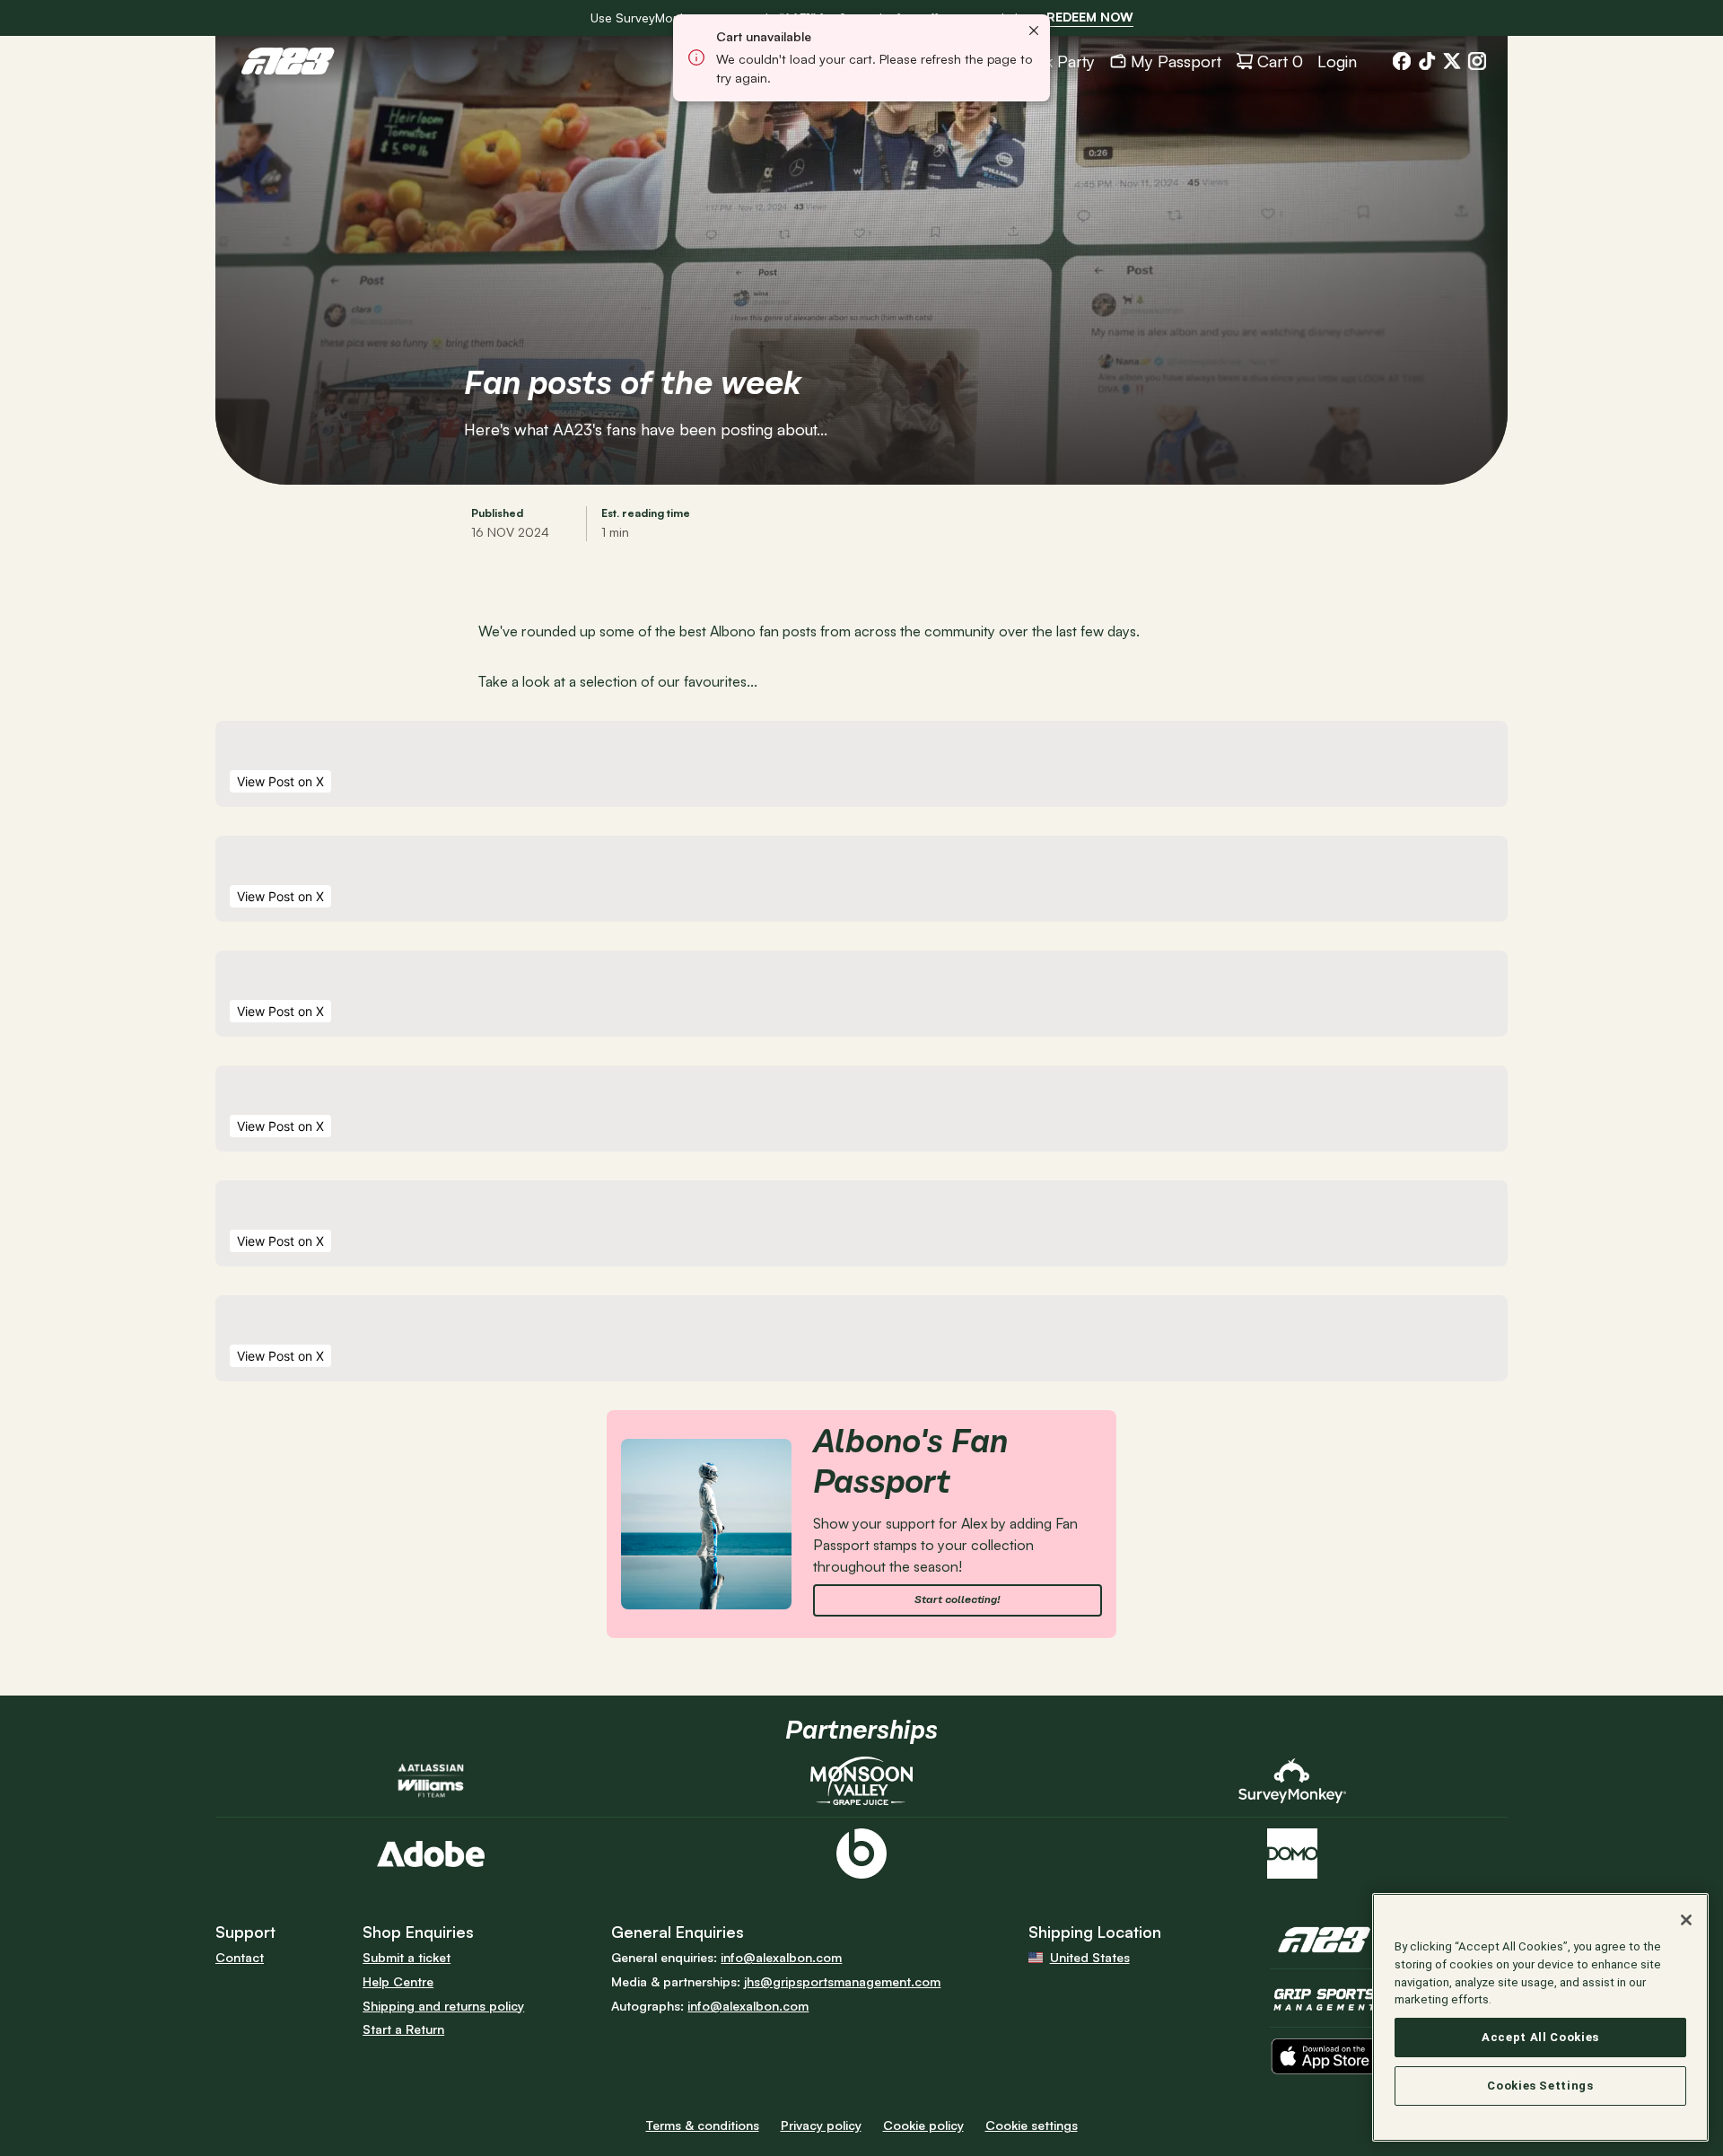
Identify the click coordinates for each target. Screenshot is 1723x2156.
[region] (1540, 2017)
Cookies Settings (1540, 2086)
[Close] (1686, 1920)
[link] (1090, 18)
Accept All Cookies (1540, 2037)
